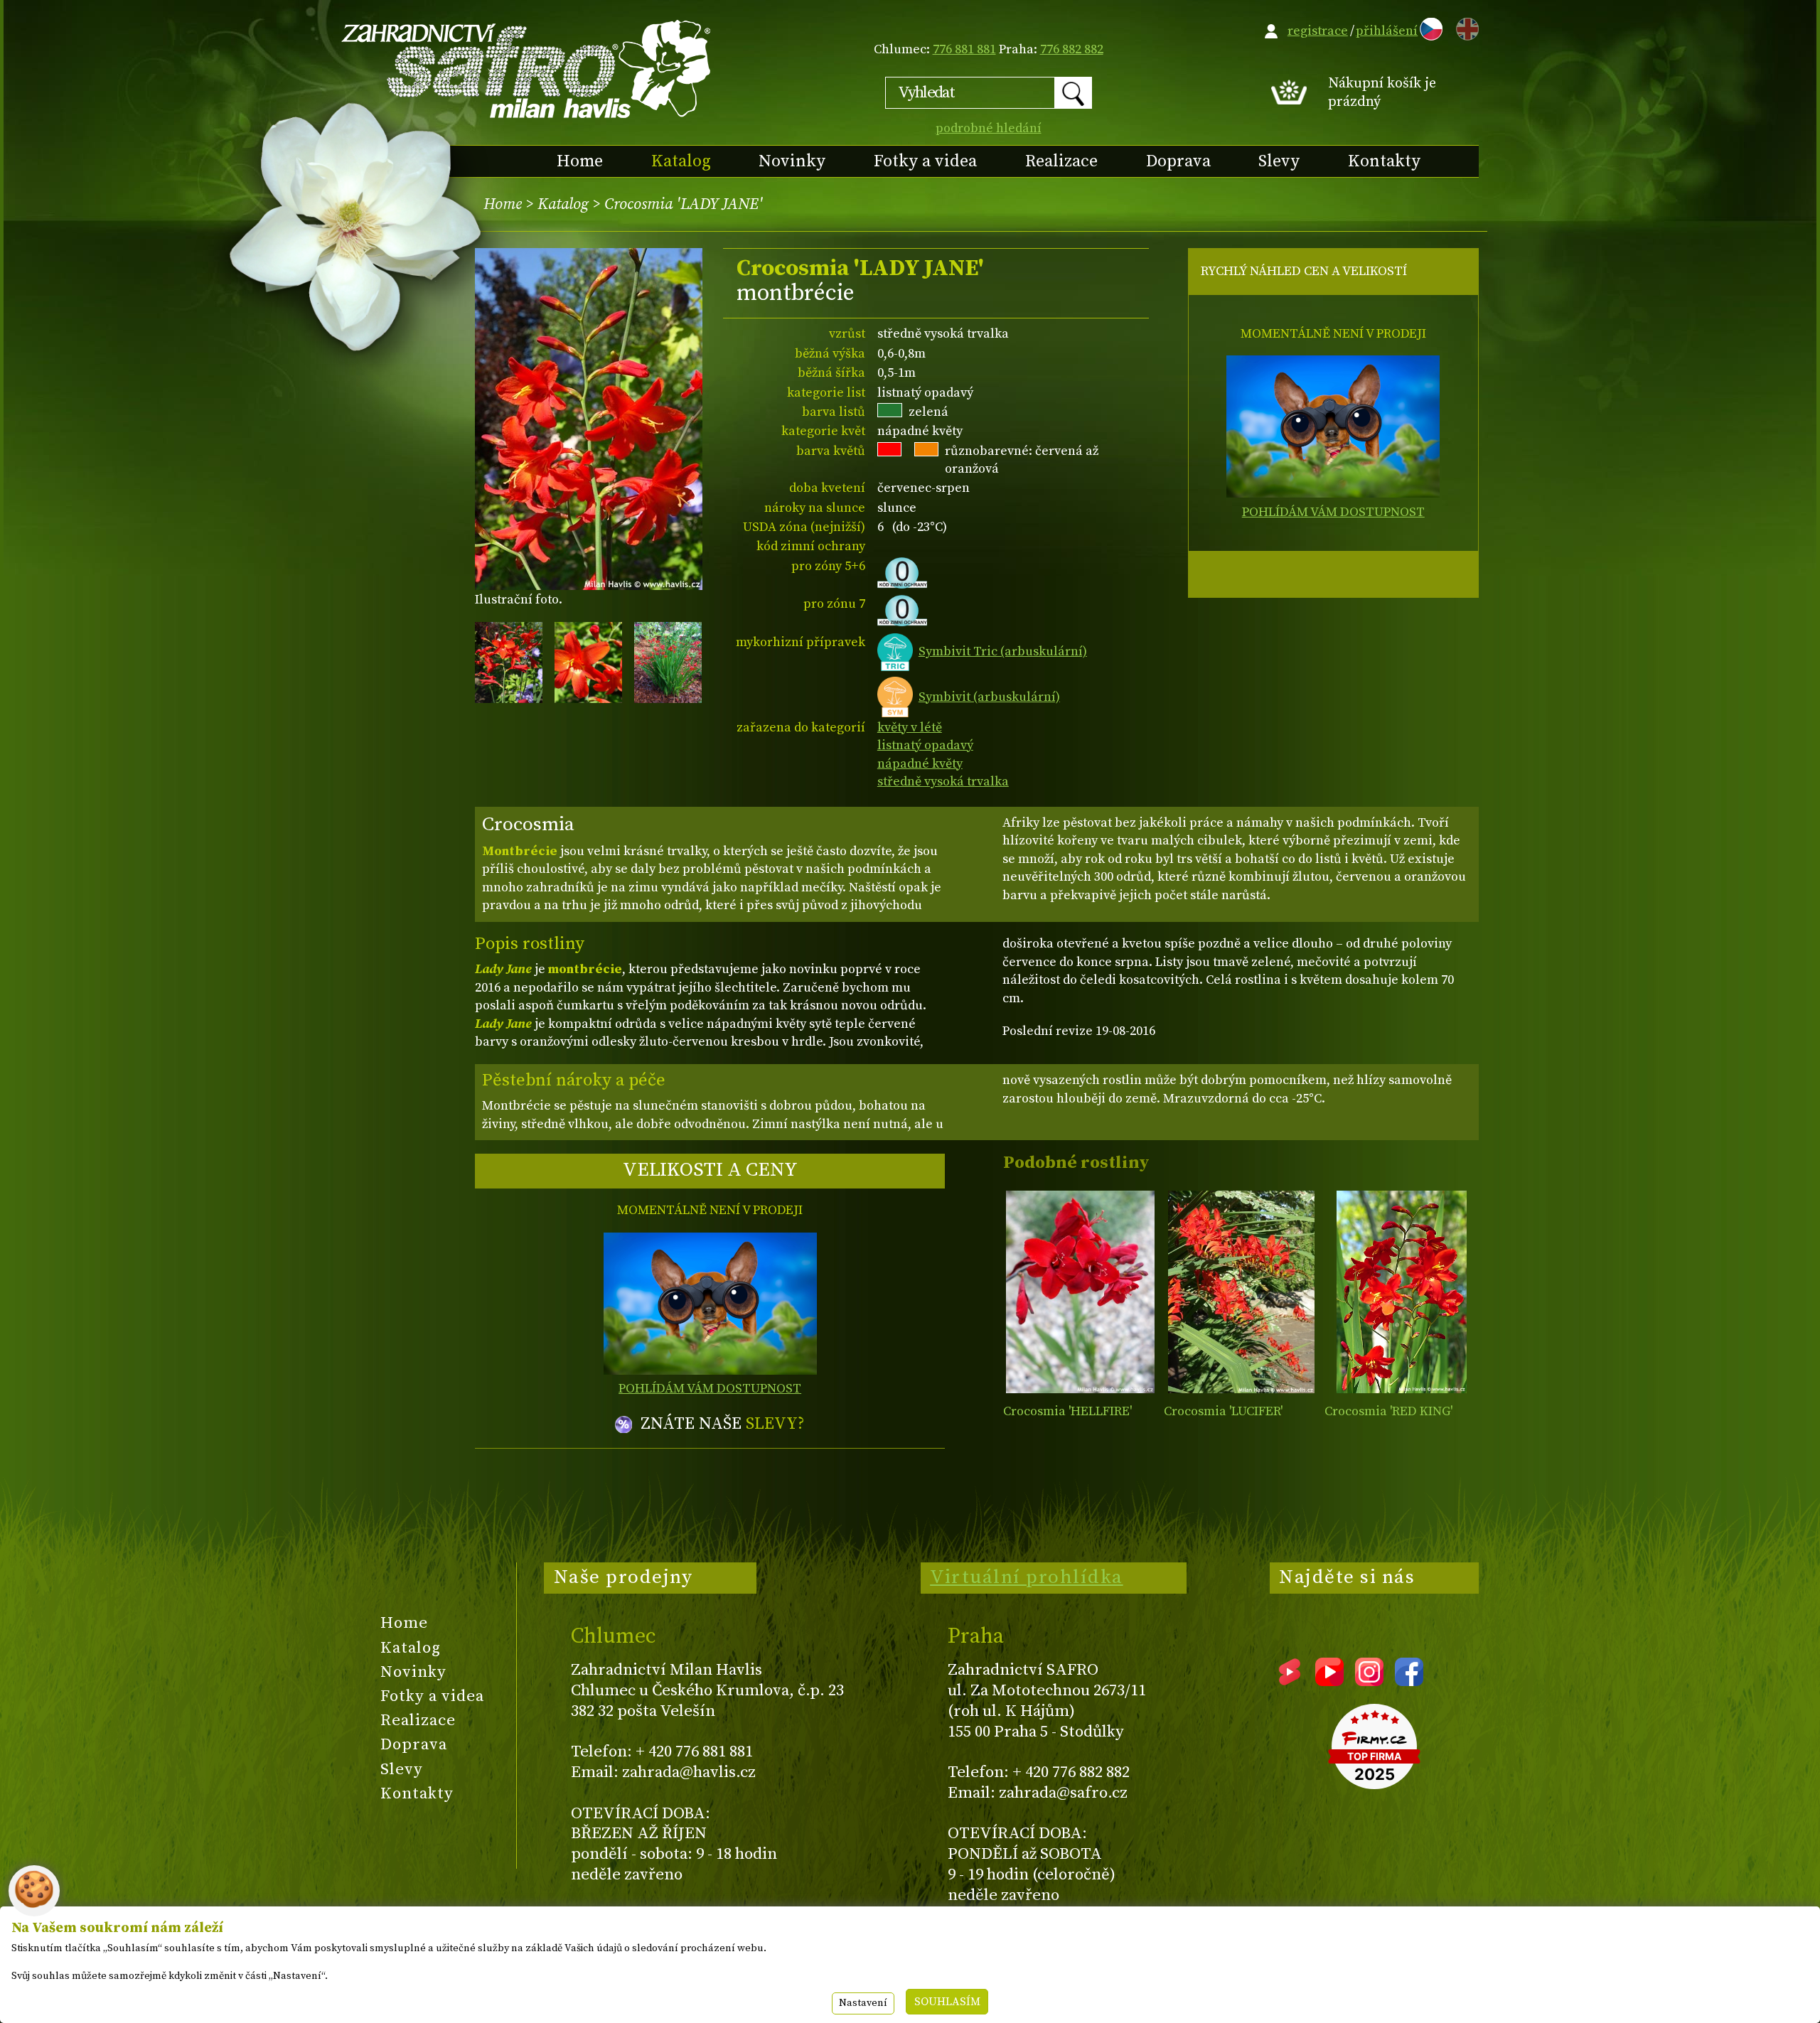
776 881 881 (964, 49)
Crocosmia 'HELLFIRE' (1067, 1411)
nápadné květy (920, 764)
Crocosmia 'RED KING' (1388, 1411)
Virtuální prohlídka (1027, 1577)
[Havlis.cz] (527, 69)
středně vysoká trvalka (943, 782)
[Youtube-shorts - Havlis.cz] (1290, 1681)
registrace (1318, 31)
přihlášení (1387, 31)
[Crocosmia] (1080, 1292)
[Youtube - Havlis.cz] (1329, 1681)
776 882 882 (1072, 49)
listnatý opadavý (925, 745)
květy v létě (910, 728)
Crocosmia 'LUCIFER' (1223, 1411)
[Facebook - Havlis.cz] (1409, 1681)
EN (1465, 27)
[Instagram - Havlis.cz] (1369, 1681)
